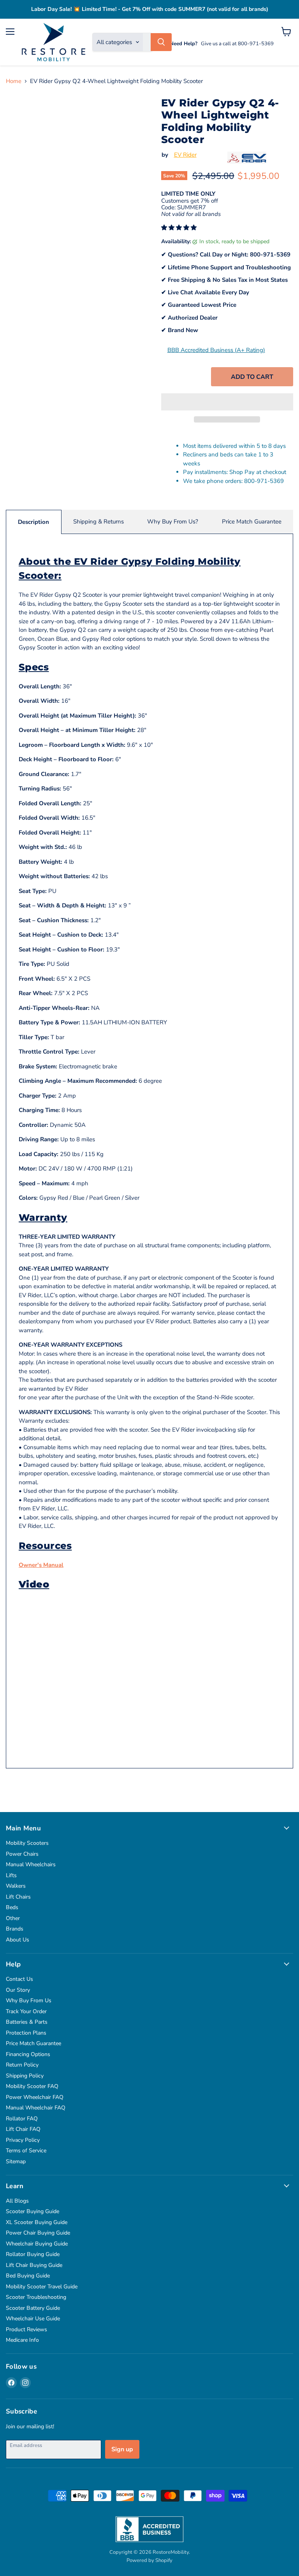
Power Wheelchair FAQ (35, 2097)
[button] (180, 228)
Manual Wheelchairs (31, 1864)
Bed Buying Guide (28, 2276)
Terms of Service (26, 2151)
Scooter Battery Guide (33, 2308)
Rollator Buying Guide (33, 2254)
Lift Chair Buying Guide (34, 2265)
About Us (18, 1940)
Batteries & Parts (27, 2022)
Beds (12, 1907)
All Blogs (17, 2201)
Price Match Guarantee (252, 522)
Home (14, 81)
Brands (15, 1929)
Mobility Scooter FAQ (32, 2086)
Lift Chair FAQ (23, 2129)
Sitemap (16, 2161)
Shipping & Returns (98, 522)
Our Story (18, 1990)
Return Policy (22, 2065)
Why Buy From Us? (173, 522)
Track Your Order (26, 2011)
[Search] (161, 42)
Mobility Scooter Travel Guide (42, 2287)
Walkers (16, 1886)
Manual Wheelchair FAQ (36, 2108)
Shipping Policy (25, 2076)
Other (13, 1918)
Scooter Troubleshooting (36, 2297)
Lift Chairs (18, 1897)
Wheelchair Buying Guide (37, 2244)
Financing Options (28, 2054)
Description (33, 522)
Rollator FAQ (22, 2119)
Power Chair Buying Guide (38, 2233)
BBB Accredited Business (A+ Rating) (216, 350)
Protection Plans (26, 2033)
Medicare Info (22, 2340)
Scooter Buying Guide (33, 2211)
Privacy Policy (23, 2140)
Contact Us (19, 1979)
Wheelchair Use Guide (33, 2319)
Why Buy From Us (29, 2001)
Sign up (122, 2449)
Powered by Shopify (149, 2560)
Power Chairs (22, 1854)
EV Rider (185, 155)
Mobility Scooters (27, 1843)
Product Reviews (26, 2329)
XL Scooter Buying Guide (37, 2222)
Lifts (11, 1875)
